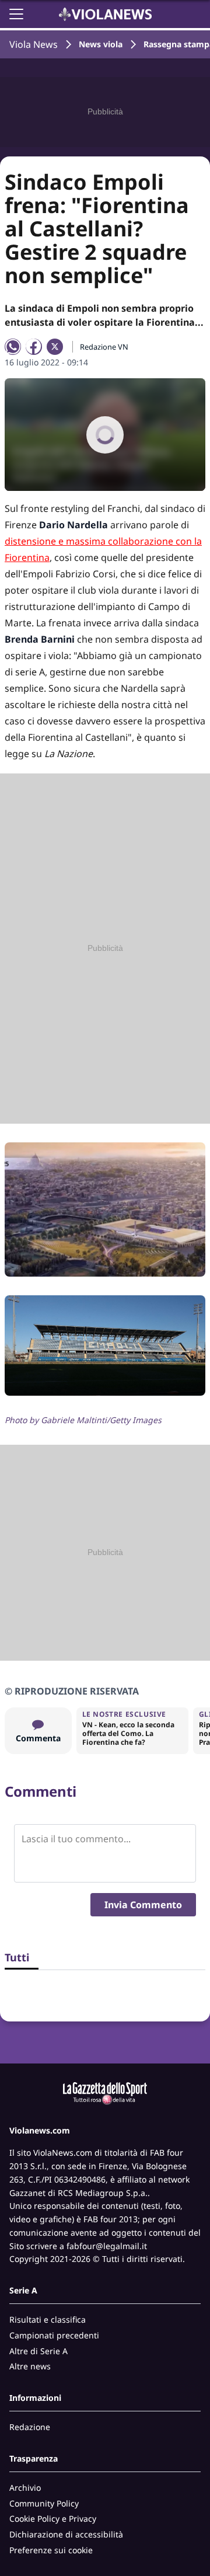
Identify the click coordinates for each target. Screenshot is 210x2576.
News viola (101, 44)
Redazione (30, 2427)
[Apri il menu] (16, 14)
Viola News (34, 44)
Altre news (30, 2366)
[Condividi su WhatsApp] (13, 347)
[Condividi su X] (55, 347)
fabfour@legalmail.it (107, 2246)
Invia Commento (143, 1905)
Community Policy (44, 2503)
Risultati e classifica (48, 2319)
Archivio (25, 2488)
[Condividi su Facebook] (34, 347)
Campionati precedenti (54, 2335)
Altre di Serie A (38, 2351)
